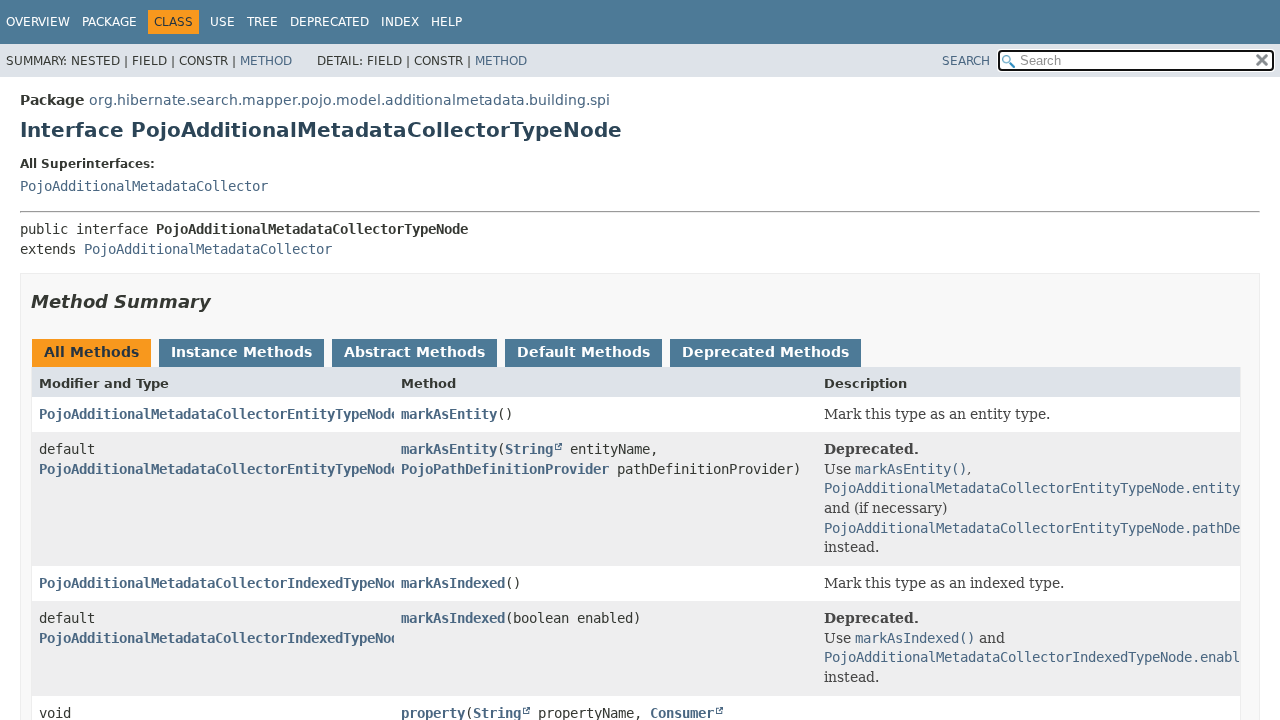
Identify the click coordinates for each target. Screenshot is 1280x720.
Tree (262, 22)
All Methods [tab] (91, 352)
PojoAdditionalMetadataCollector (144, 186)
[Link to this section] (225, 301)
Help (446, 22)
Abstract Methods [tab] (414, 352)
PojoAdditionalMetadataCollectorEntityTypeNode (219, 414)
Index (400, 22)
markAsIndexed (453, 583)
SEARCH (966, 61)
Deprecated (329, 22)
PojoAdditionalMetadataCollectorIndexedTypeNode (223, 583)
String (529, 449)
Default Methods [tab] (583, 352)
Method (266, 61)
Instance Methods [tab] (241, 352)
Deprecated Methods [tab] (765, 352)
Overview (38, 22)
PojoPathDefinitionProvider (505, 469)
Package (109, 22)
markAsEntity (449, 414)
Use (222, 22)
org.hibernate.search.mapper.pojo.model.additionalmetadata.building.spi (349, 100)
